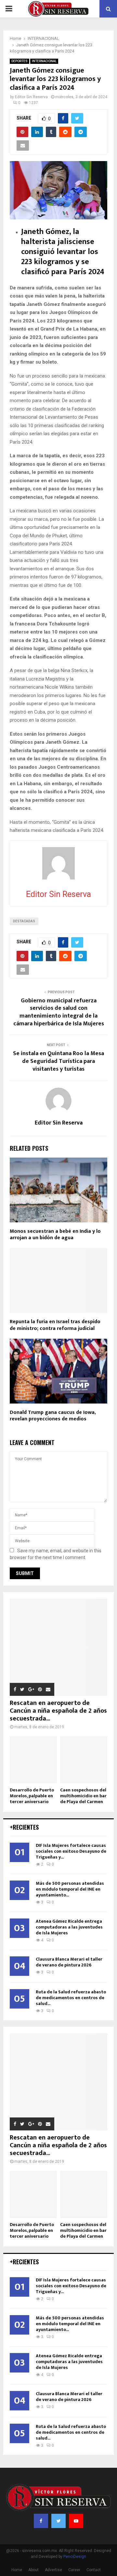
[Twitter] (58, 2521)
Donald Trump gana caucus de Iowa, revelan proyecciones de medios (53, 1416)
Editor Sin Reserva (31, 97)
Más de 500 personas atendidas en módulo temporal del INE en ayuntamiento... (70, 1889)
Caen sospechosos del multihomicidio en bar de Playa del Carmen (83, 1796)
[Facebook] (41, 2521)
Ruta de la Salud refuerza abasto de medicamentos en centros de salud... (71, 1998)
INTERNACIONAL (44, 61)
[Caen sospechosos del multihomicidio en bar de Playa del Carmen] (84, 1760)
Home (17, 2570)
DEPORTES (19, 61)
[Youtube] (76, 2521)
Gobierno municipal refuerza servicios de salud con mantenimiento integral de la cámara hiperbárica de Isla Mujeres (59, 1012)
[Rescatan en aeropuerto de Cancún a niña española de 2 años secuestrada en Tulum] (58, 1647)
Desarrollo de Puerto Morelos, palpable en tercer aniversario (32, 1796)
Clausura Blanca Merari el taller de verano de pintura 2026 (69, 1962)
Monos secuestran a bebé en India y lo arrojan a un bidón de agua (55, 1235)
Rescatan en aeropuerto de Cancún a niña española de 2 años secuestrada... (58, 1711)
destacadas (24, 921)
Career (74, 2570)
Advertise (53, 2570)
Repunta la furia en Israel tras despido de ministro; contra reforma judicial (55, 1325)
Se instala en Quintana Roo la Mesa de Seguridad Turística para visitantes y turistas (58, 1061)
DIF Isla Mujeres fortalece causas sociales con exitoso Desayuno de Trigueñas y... (71, 1851)
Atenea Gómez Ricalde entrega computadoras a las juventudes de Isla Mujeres (69, 1927)
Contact (94, 2570)
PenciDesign (75, 2557)
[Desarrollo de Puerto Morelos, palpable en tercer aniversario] (33, 1760)
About (33, 2570)
